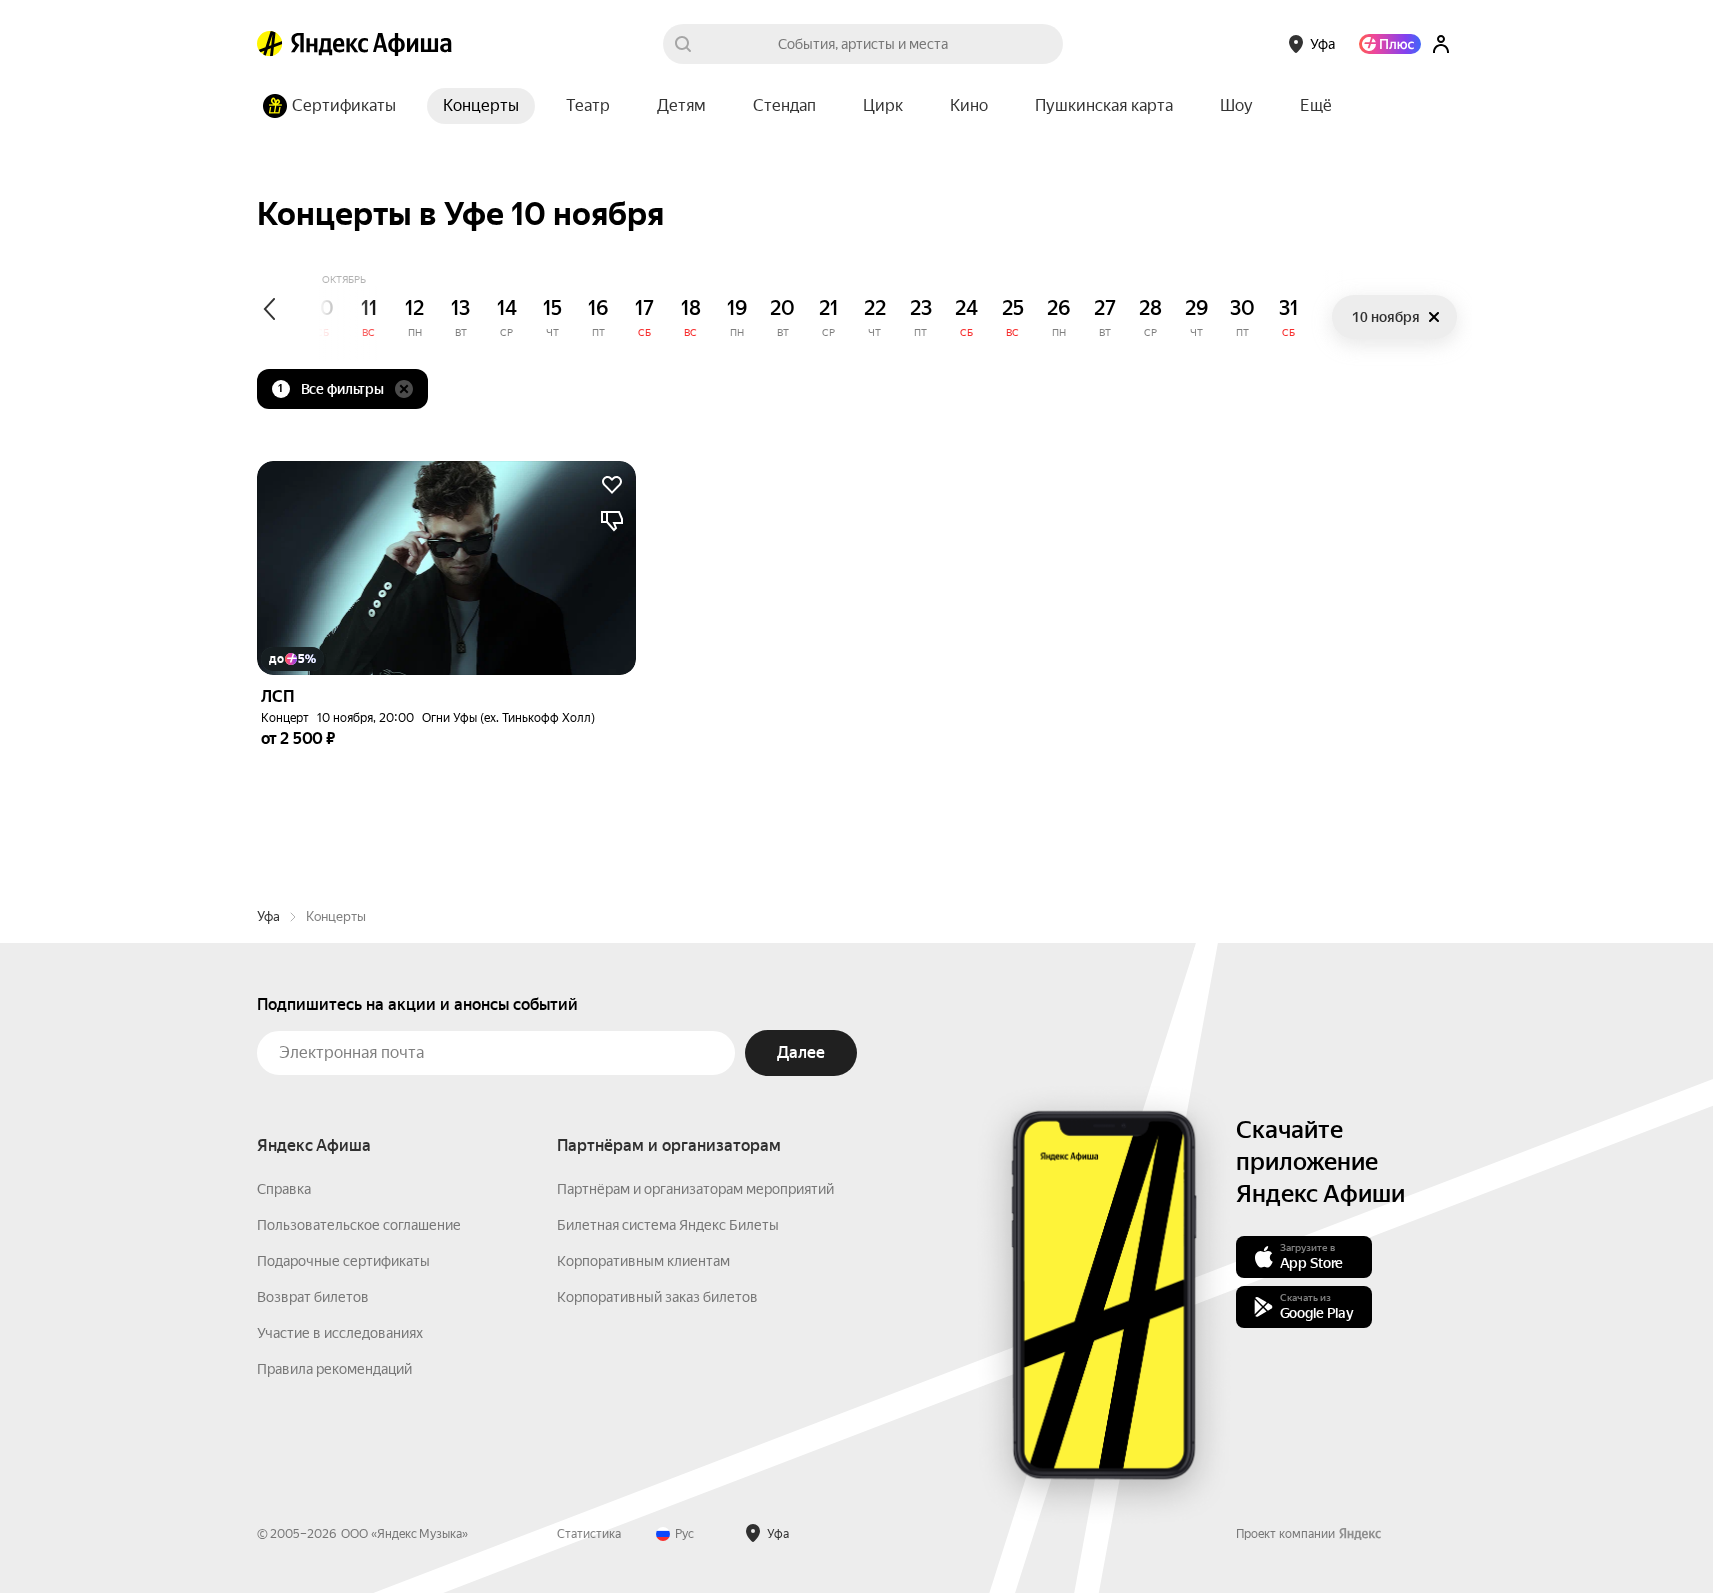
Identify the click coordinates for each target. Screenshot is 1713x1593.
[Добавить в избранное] (612, 485)
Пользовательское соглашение (359, 1225)
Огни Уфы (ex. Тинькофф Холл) (508, 718)
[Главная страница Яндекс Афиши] (270, 44)
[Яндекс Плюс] (1390, 44)
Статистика (589, 1534)
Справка (284, 1189)
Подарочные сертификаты (343, 1261)
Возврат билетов (313, 1297)
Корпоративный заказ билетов (657, 1297)
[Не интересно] (612, 521)
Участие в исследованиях (340, 1333)
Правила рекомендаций (334, 1369)
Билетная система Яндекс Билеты (668, 1225)
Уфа (268, 916)
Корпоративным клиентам (643, 1261)
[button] (1316, 106)
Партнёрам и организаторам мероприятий (695, 1189)
